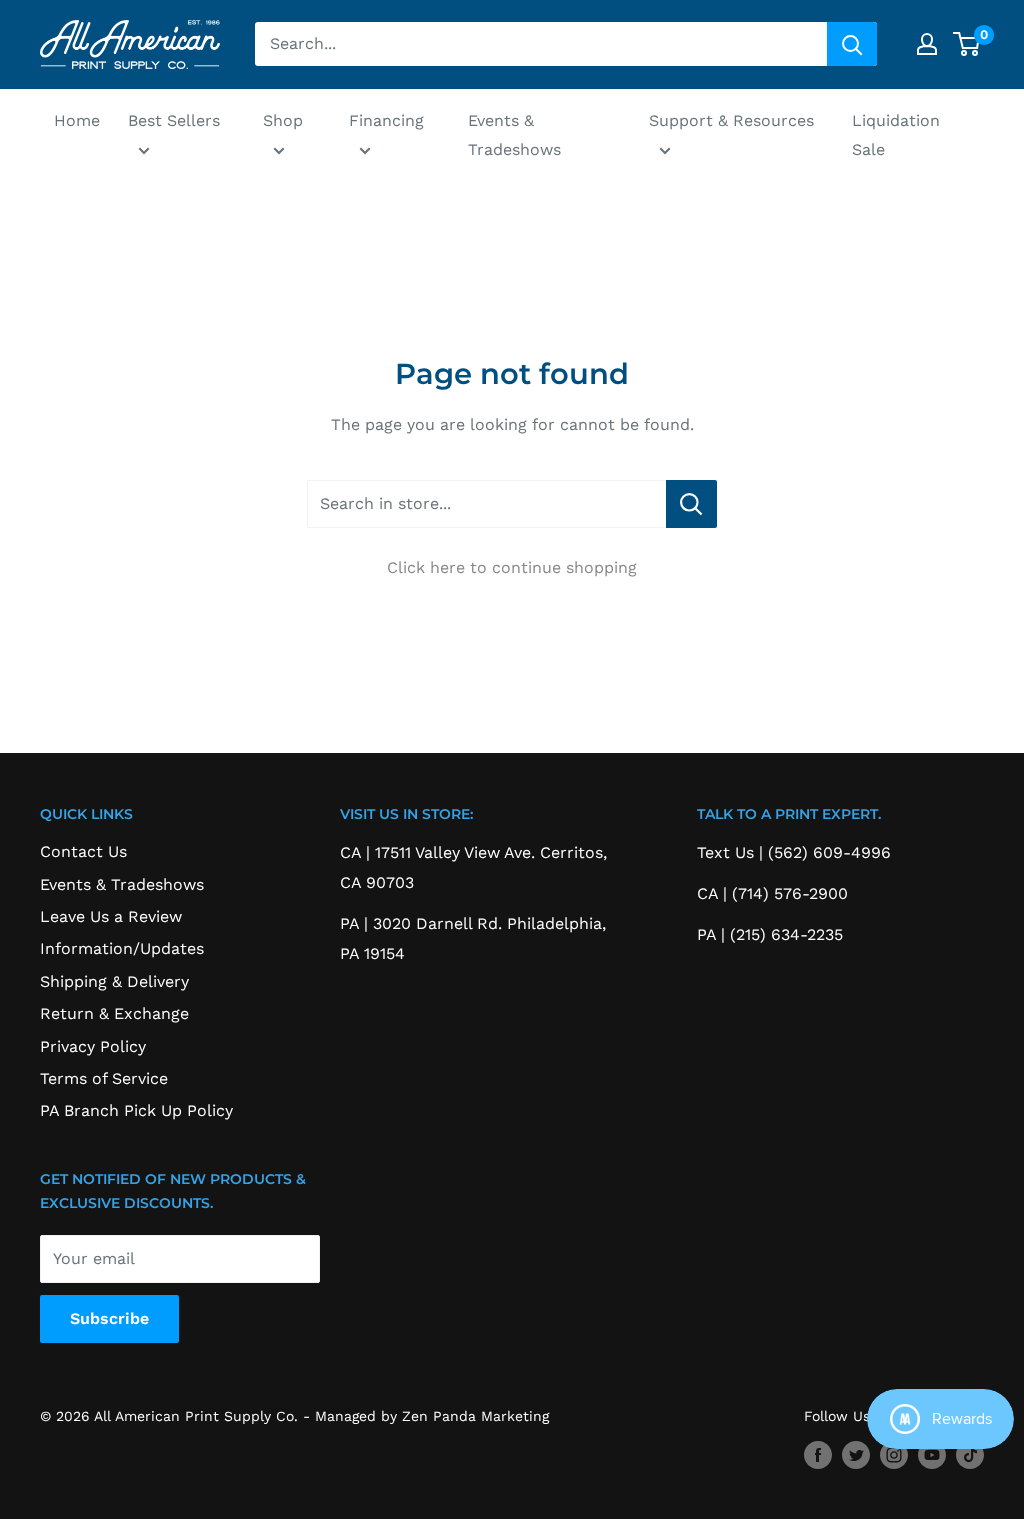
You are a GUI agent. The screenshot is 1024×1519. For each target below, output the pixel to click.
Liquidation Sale (896, 135)
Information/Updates (122, 948)
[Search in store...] (691, 504)
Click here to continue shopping (512, 567)
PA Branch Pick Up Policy (136, 1110)
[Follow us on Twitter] (856, 1455)
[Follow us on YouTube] (932, 1455)
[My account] (927, 44)
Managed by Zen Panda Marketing (432, 1416)
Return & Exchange (114, 1013)
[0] (967, 44)
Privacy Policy (93, 1046)
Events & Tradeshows (514, 135)
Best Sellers (174, 120)
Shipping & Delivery (114, 981)
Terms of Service (104, 1078)
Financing (386, 120)
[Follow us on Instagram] (894, 1455)
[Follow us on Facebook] (818, 1455)
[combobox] (541, 44)
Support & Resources (731, 120)
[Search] (852, 44)
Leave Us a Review (111, 916)
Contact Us (83, 851)
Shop (283, 120)
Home (77, 120)
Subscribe (109, 1318)
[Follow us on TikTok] (970, 1455)
